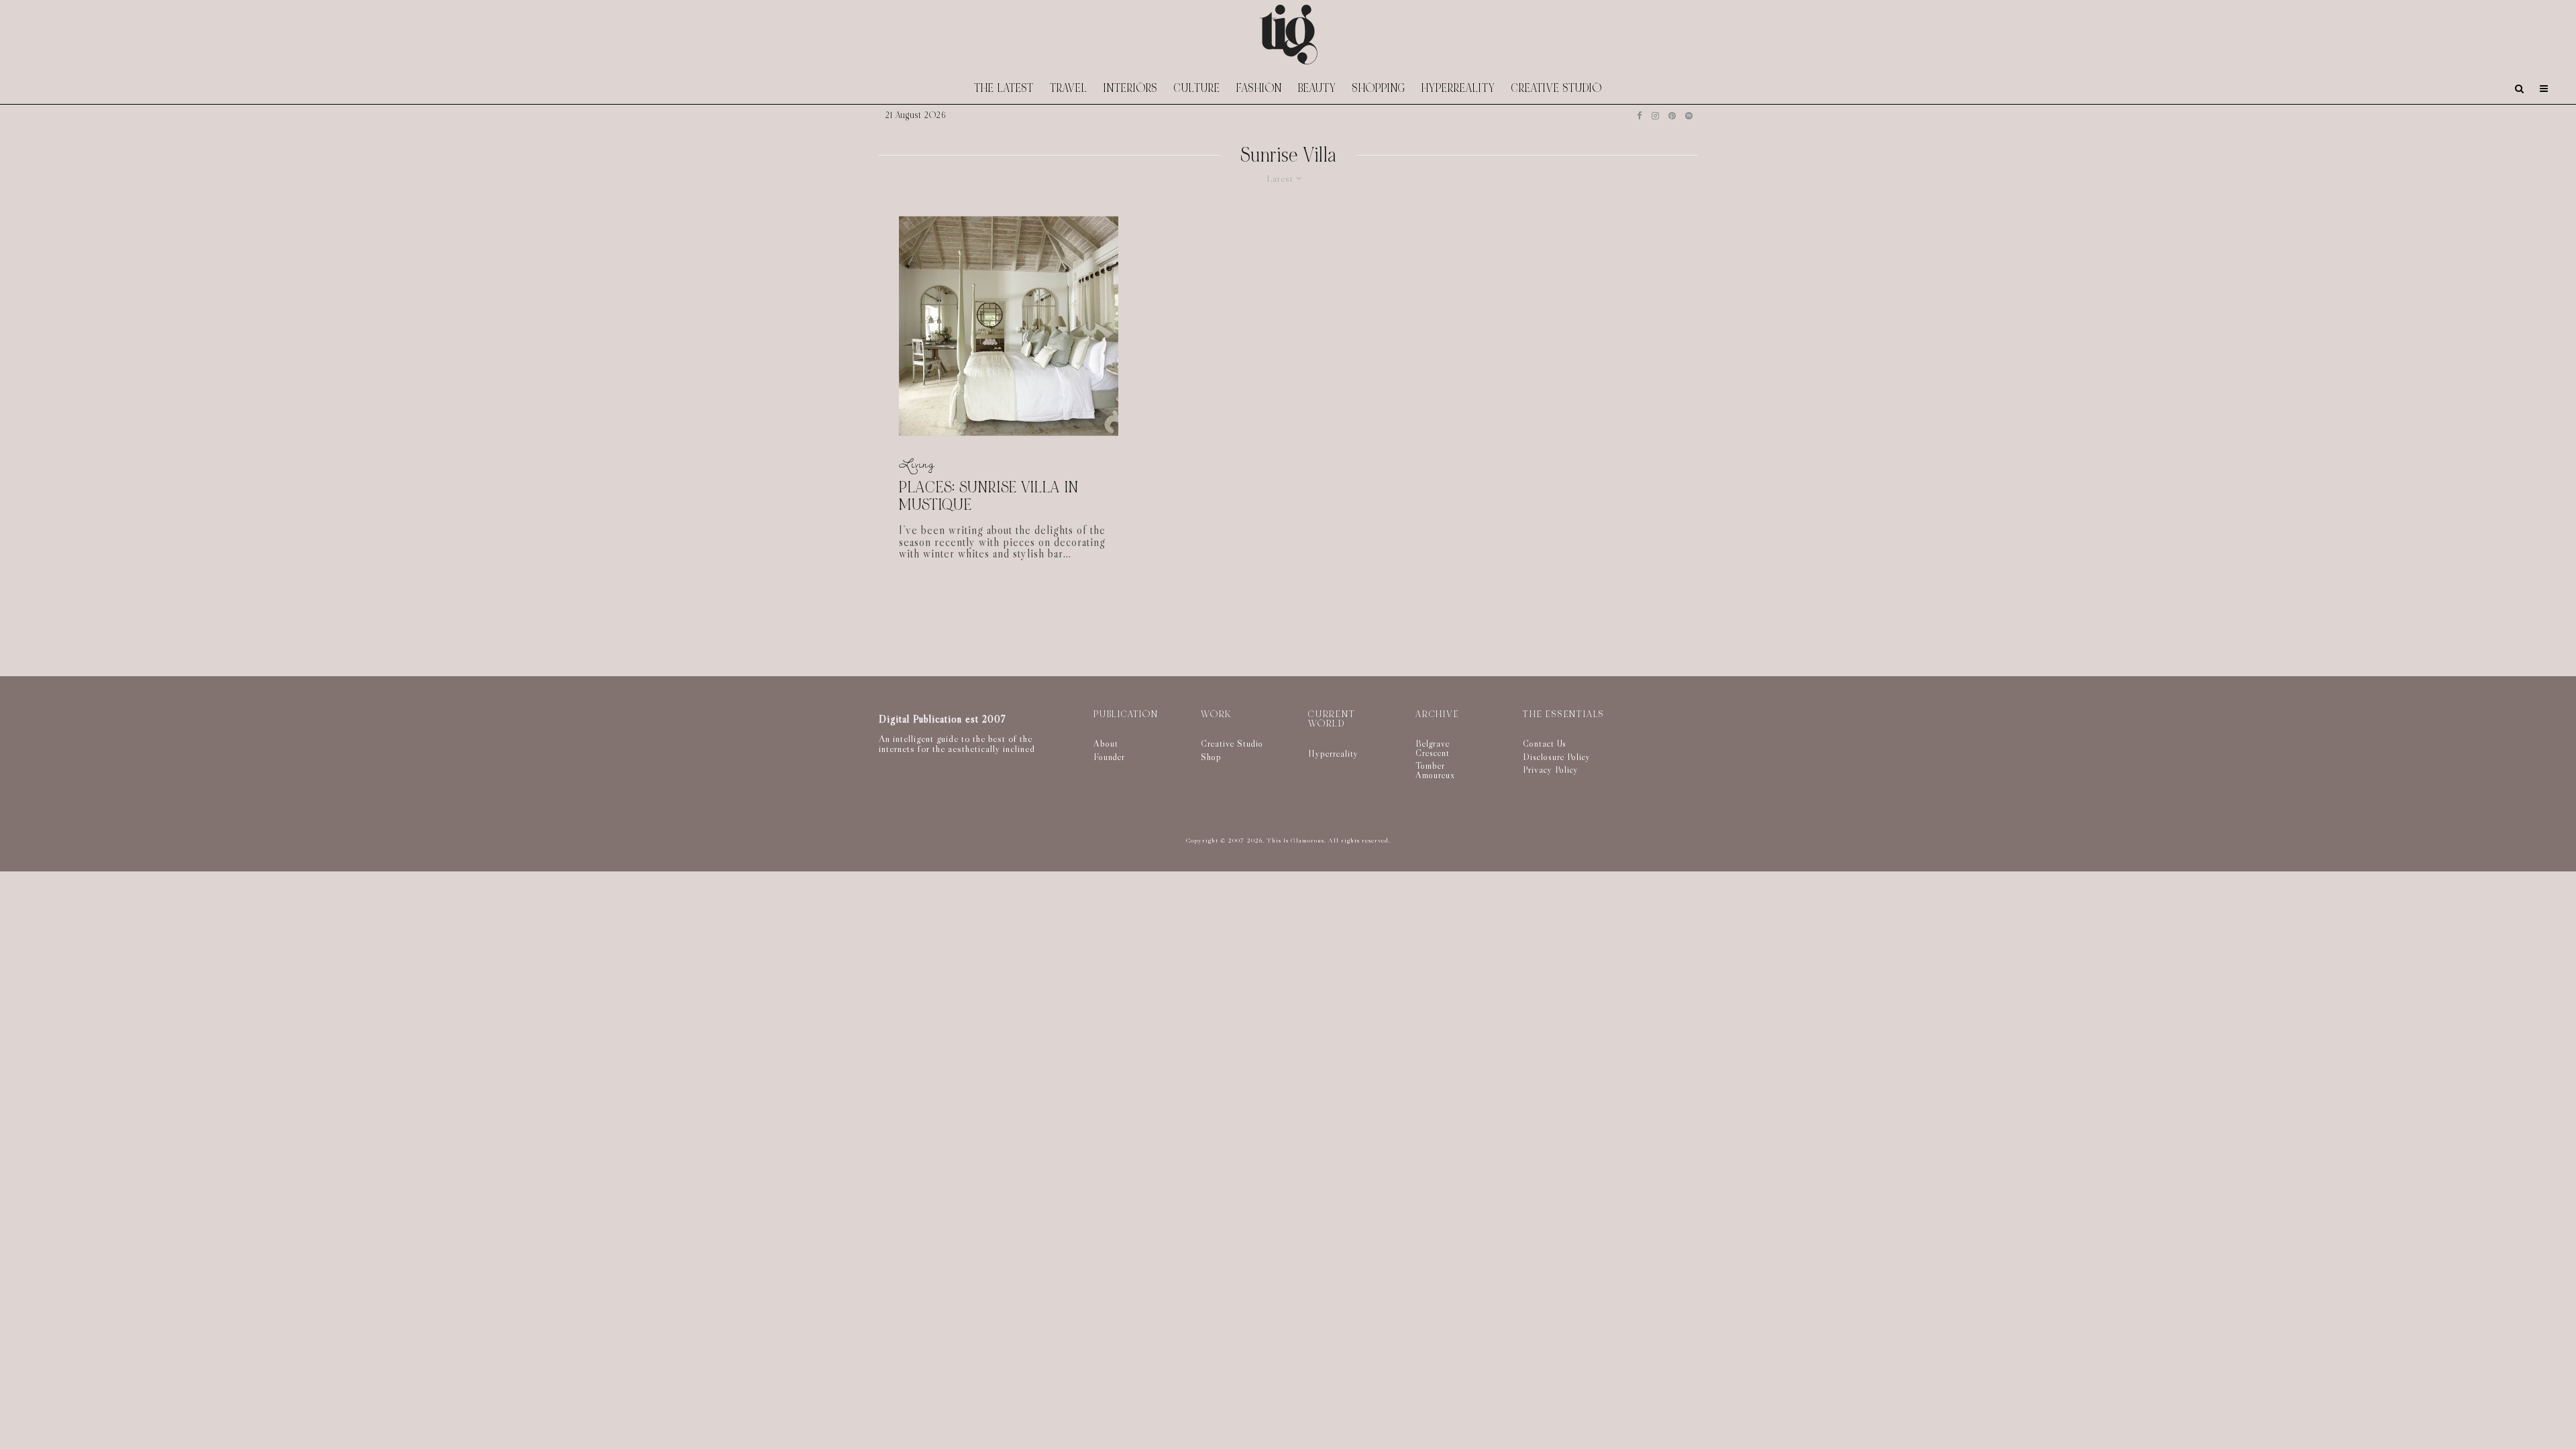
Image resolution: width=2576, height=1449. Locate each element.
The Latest (1004, 88)
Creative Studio (1557, 88)
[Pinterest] (1672, 116)
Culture (1197, 88)
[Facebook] (1640, 116)
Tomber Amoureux (1435, 770)
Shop (1211, 757)
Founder (1109, 757)
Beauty (1317, 88)
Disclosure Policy (1557, 757)
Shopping (1379, 88)
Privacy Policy (1551, 769)
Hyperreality (1458, 88)
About (1106, 743)
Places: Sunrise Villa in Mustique (989, 496)
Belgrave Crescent (1433, 748)
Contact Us (1545, 743)
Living (917, 463)
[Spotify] (1689, 116)
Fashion (1259, 88)
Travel (1069, 88)
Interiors (1131, 88)
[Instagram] (1655, 116)
